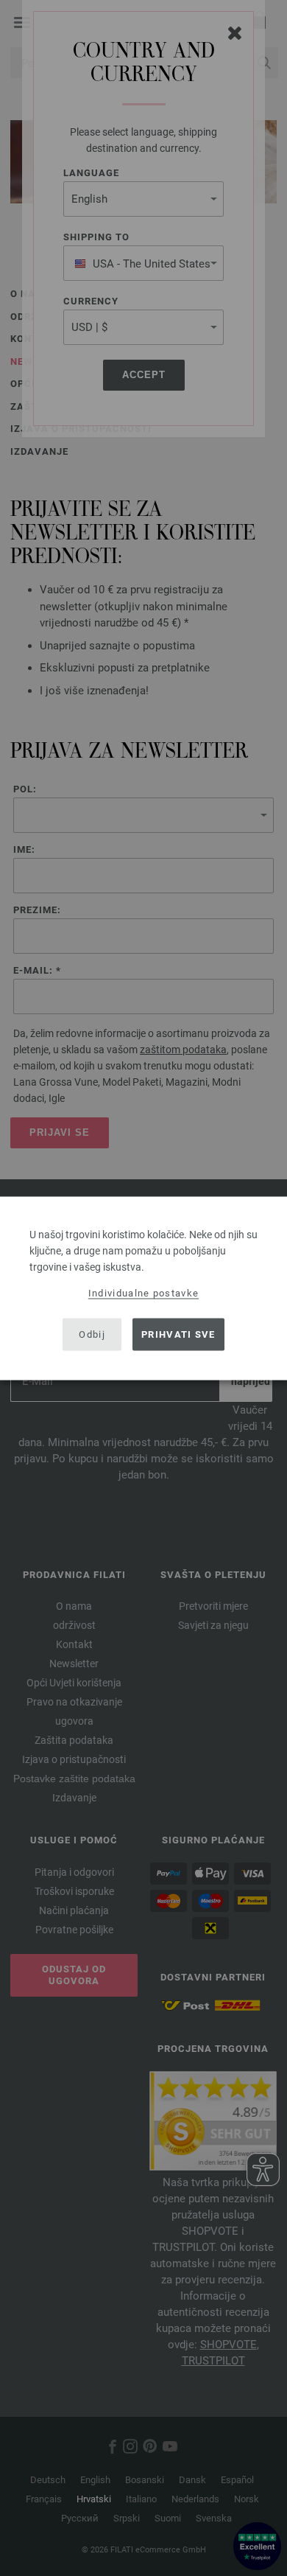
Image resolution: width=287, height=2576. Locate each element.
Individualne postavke (143, 1292)
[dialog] (143, 1288)
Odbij (92, 1334)
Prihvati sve (178, 1334)
